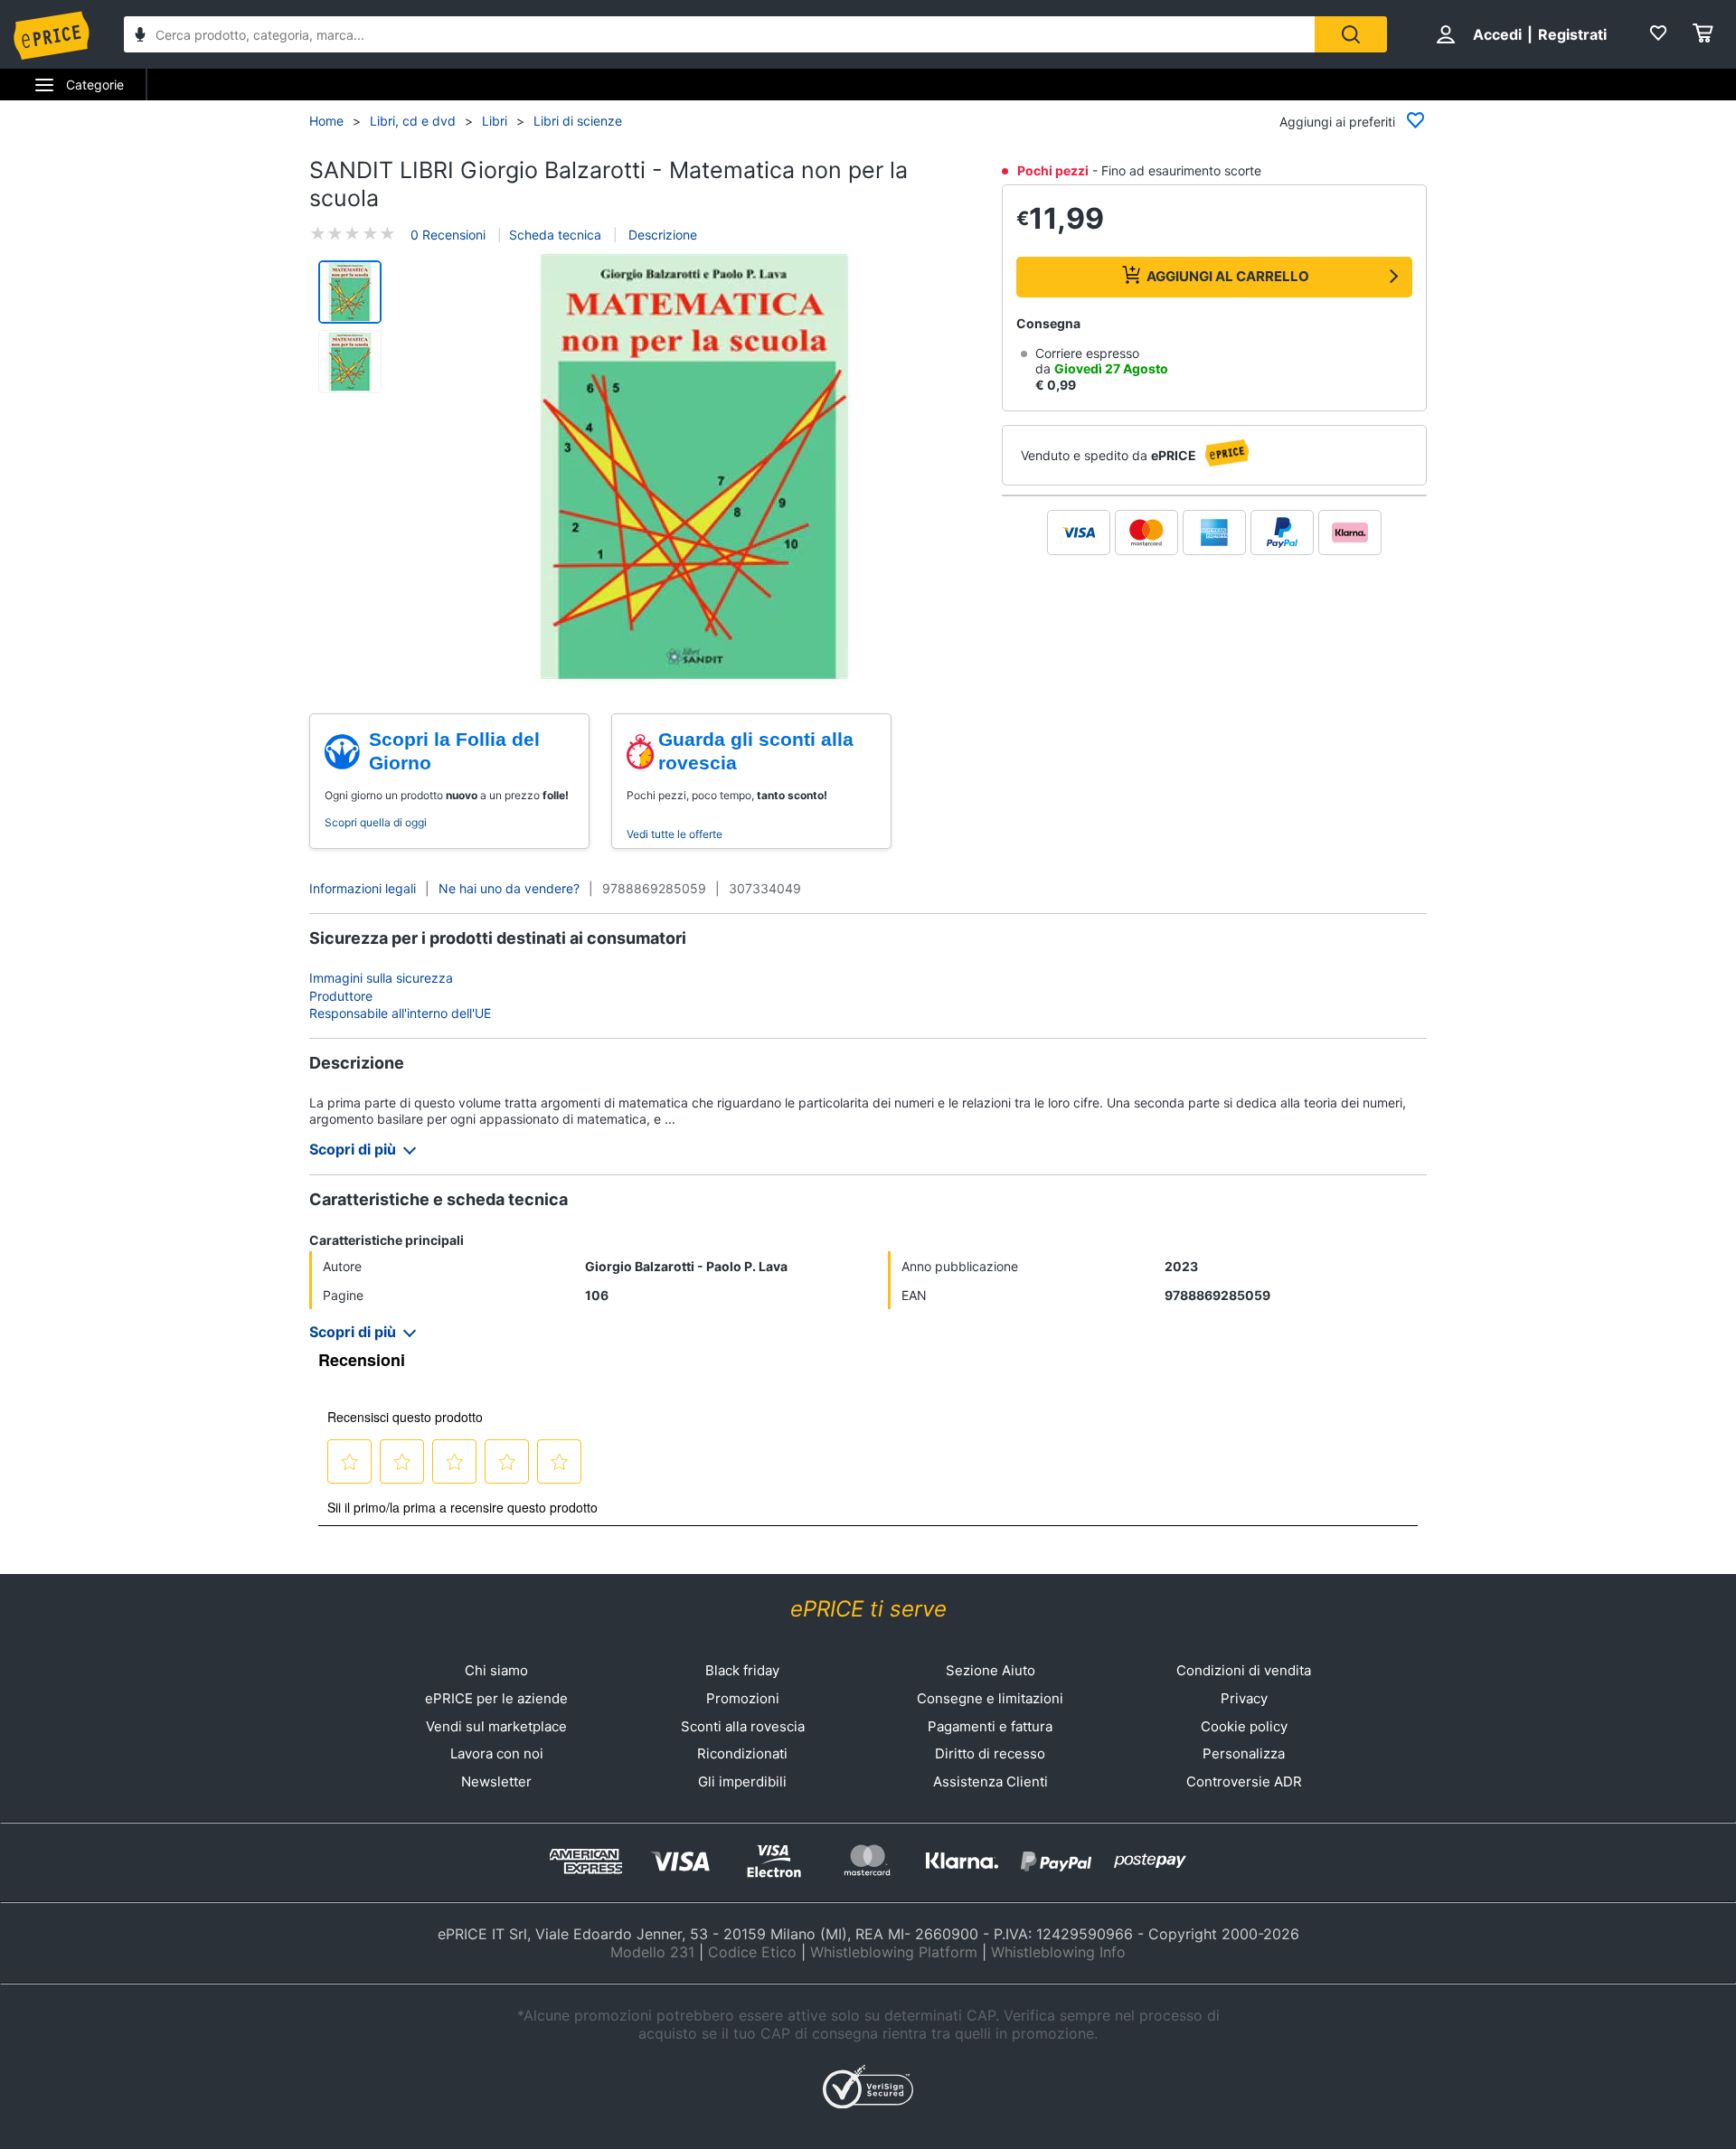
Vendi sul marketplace (496, 1726)
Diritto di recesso (990, 1753)
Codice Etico (752, 1952)
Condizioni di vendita (1244, 1670)
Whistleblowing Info (1058, 1952)
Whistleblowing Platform (894, 1952)
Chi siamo (496, 1670)
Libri (495, 121)
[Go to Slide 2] (350, 362)
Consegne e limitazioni (990, 1698)
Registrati (1572, 34)
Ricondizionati (742, 1753)
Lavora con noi (497, 1753)
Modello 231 (652, 1952)
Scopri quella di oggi (376, 822)
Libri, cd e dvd (413, 121)
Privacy (1244, 1698)
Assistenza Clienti (991, 1781)
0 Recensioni (448, 235)
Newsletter (496, 1781)
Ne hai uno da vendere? (509, 888)
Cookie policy (1244, 1726)
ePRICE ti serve (868, 1609)
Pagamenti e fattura (990, 1726)
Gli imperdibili (742, 1781)
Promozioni (743, 1698)
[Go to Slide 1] (350, 292)
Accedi (1497, 34)
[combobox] (719, 34)
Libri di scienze (578, 121)
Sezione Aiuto (991, 1670)
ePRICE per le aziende (496, 1698)
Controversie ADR (1244, 1781)
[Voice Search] (140, 37)
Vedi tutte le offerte (675, 834)
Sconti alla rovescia (743, 1726)
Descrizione (661, 235)
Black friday (742, 1670)
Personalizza (1244, 1753)
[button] (694, 468)
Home (326, 121)
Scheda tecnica (555, 235)
